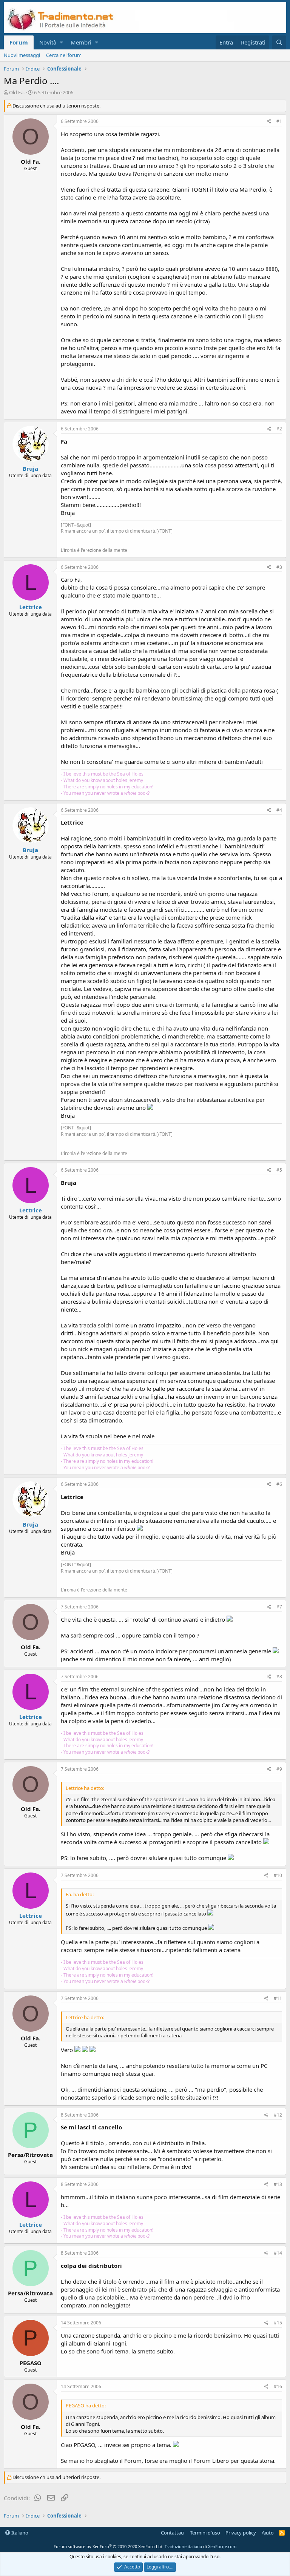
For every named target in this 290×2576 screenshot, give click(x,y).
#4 (279, 810)
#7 (279, 1607)
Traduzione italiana (183, 2546)
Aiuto (268, 2533)
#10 (278, 1875)
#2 (279, 429)
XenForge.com (222, 2546)
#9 (279, 1769)
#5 (279, 1170)
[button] (61, 42)
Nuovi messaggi (22, 55)
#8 (279, 1677)
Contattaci (173, 2533)
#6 (279, 1484)
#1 (279, 121)
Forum (19, 42)
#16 (278, 2386)
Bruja (30, 469)
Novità (48, 42)
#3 (279, 567)
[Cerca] (279, 42)
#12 (278, 2115)
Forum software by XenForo (109, 2546)
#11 (278, 1998)
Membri (81, 42)
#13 (278, 2184)
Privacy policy (241, 2533)
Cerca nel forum (64, 55)
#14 (278, 2253)
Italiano (19, 2533)
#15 (278, 2323)
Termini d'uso (205, 2533)
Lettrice (31, 607)
